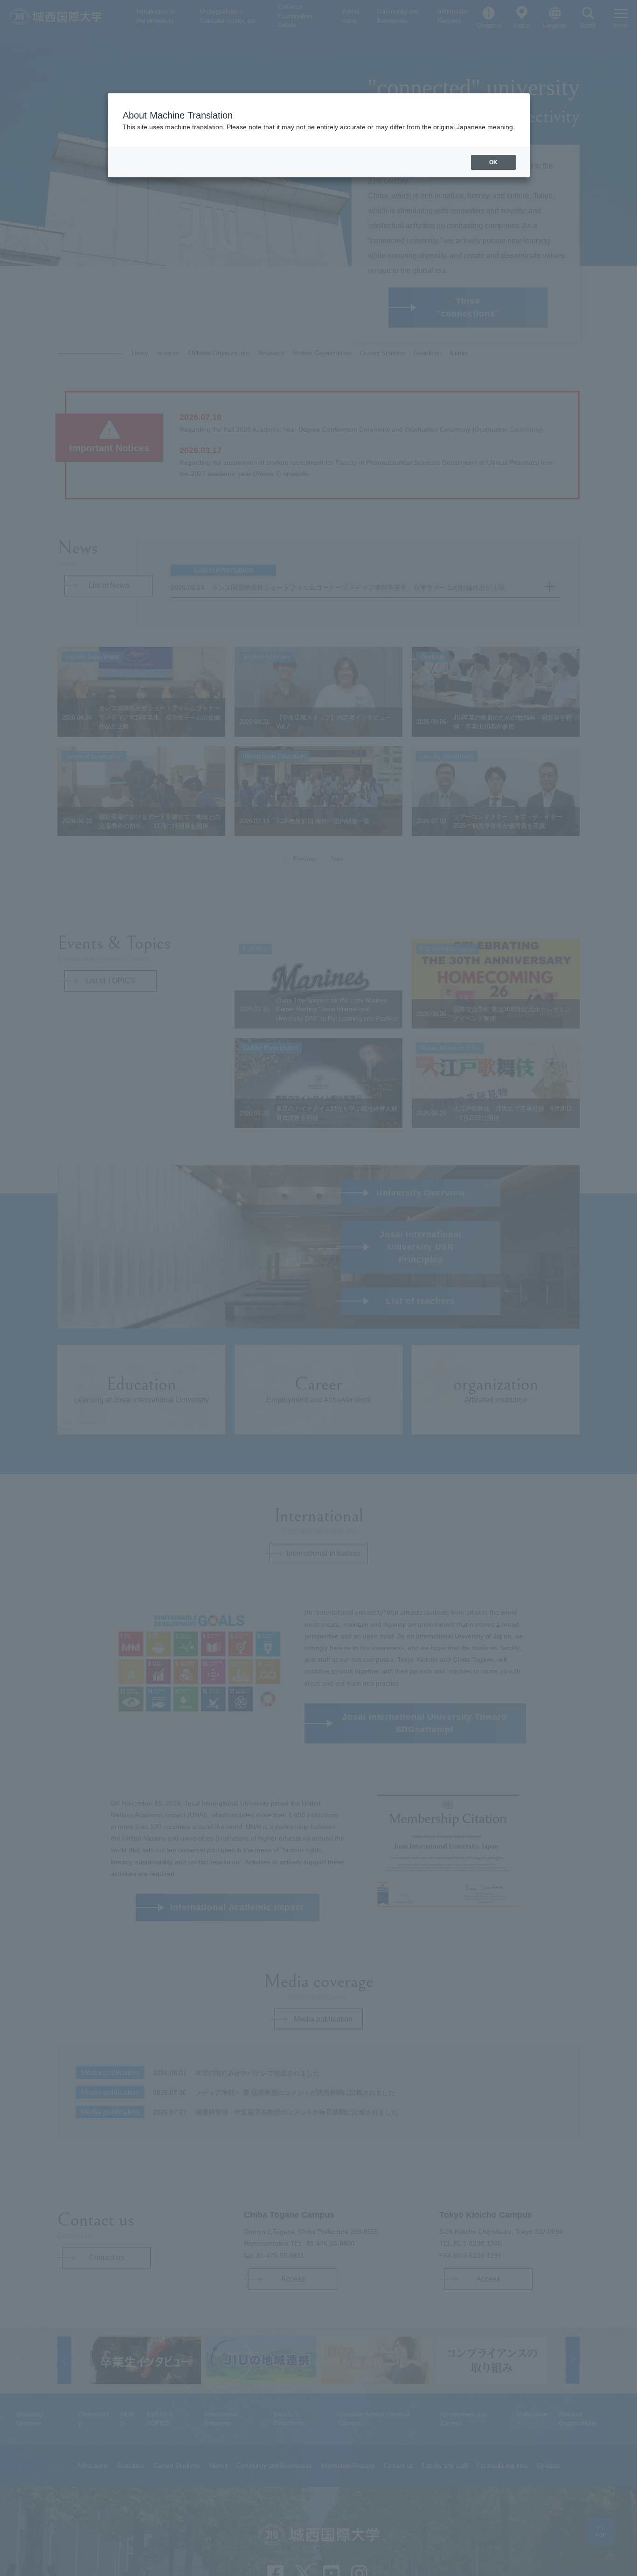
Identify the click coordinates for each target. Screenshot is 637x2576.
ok (493, 162)
